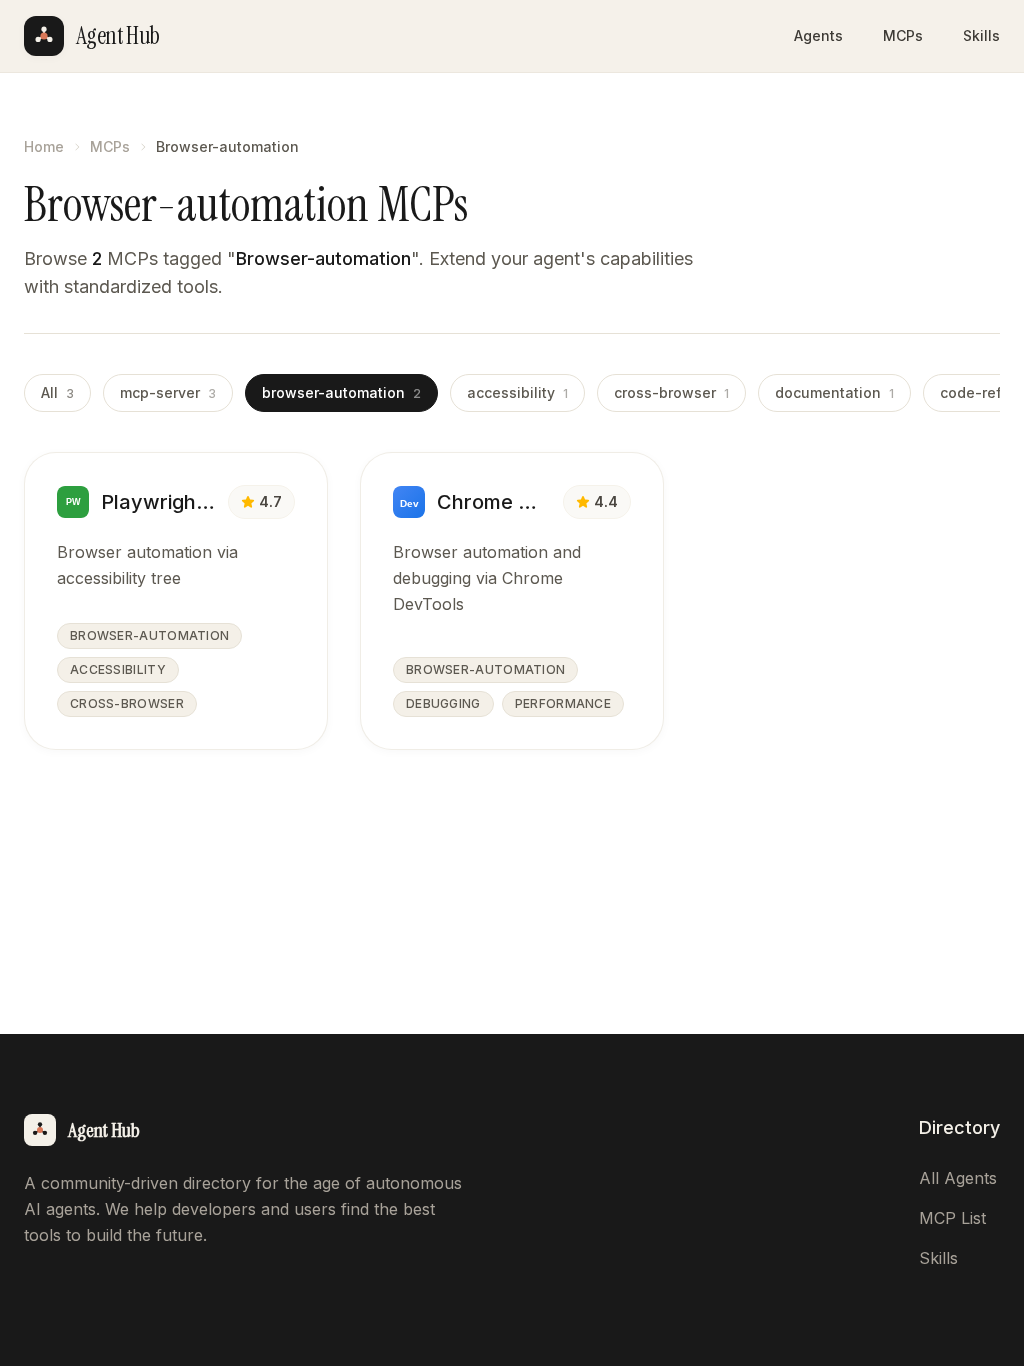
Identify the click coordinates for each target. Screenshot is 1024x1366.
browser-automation (341, 392)
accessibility (517, 392)
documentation (834, 392)
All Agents (958, 1178)
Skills (981, 35)
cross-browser (671, 392)
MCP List (952, 1218)
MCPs (903, 35)
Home (44, 146)
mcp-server (168, 392)
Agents (818, 35)
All (57, 392)
